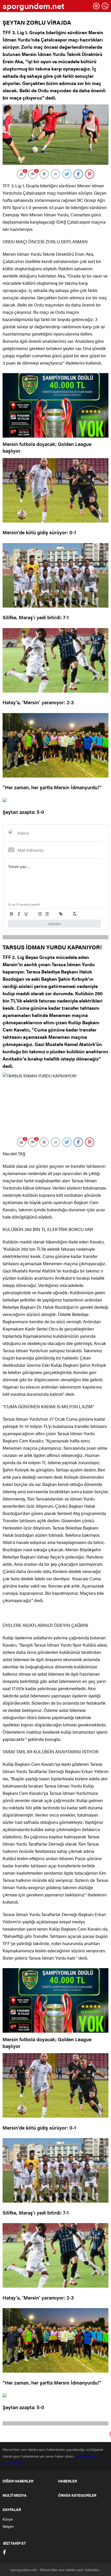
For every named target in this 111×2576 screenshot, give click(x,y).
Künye (8, 2519)
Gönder (54, 924)
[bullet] (47, 914)
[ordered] (40, 914)
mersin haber (87, 2456)
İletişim (8, 2526)
